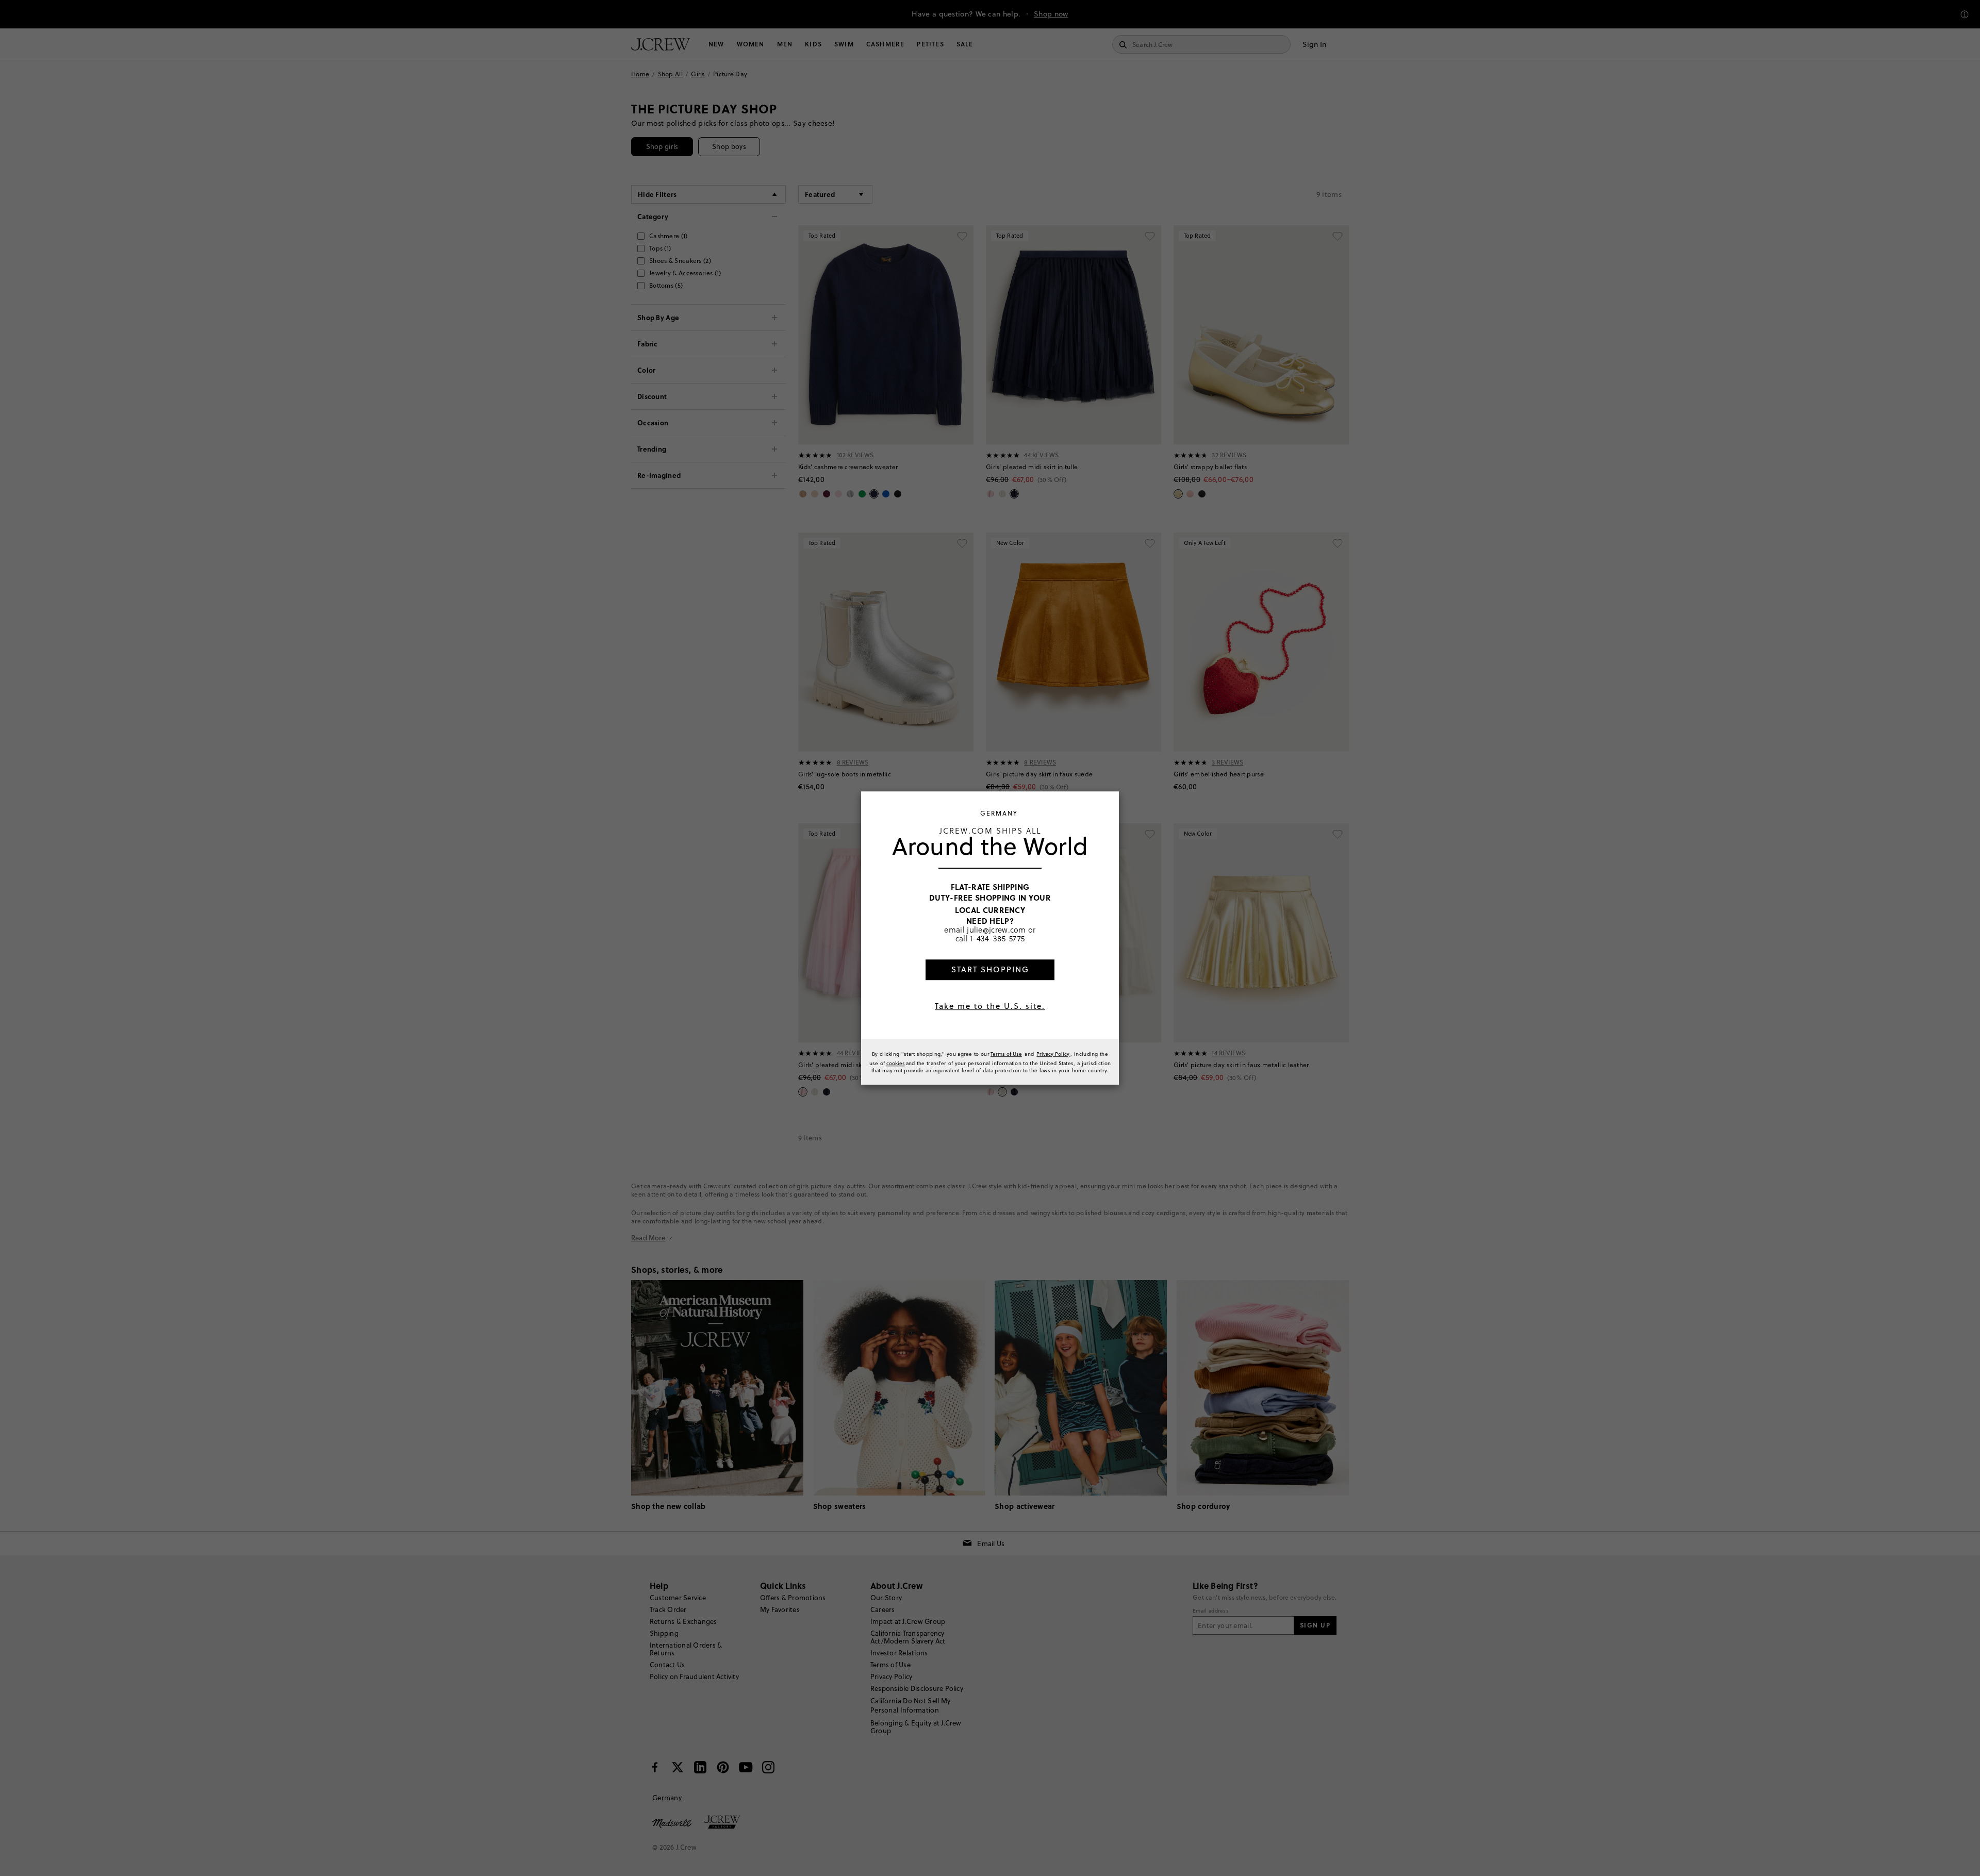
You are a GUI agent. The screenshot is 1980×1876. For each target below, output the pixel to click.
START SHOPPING (990, 969)
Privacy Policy (1053, 1054)
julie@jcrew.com (996, 929)
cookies (896, 1063)
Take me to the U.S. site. (990, 1006)
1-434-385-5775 (997, 939)
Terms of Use (1006, 1054)
